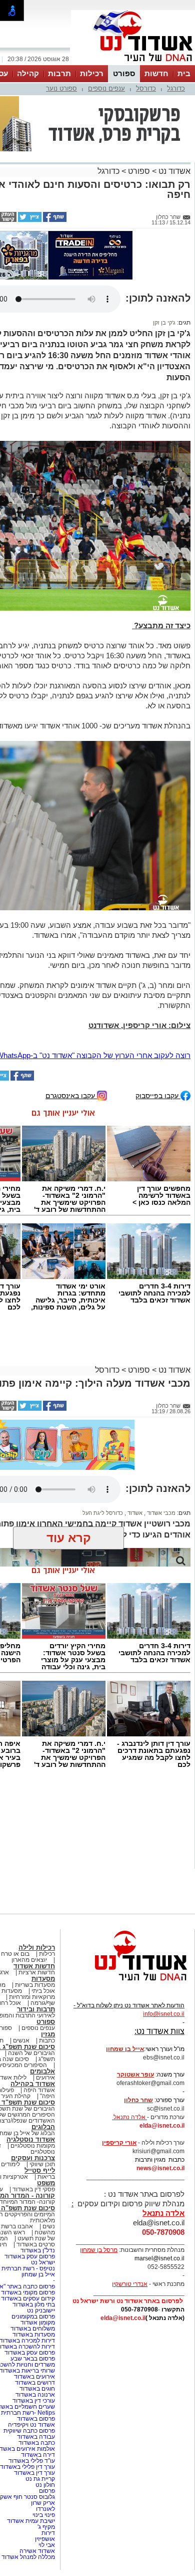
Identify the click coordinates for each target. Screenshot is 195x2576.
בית (184, 73)
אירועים (45, 2079)
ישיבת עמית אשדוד (31, 2522)
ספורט (124, 73)
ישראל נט (43, 2264)
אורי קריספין (119, 2144)
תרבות (59, 73)
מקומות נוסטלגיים (32, 2147)
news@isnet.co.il (160, 2170)
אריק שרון (43, 2504)
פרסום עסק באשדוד (29, 2258)
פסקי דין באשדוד (34, 2191)
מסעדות (43, 1980)
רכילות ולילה (37, 1949)
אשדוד (134, 1514)
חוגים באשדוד (37, 2390)
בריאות (46, 2178)
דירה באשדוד (38, 2456)
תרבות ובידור (36, 2011)
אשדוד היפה (38, 2092)
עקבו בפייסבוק (158, 1097)
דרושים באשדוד (35, 2384)
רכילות (92, 73)
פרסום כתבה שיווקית (28, 2432)
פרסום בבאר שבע (33, 2360)
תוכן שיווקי (42, 2166)
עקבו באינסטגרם (71, 1097)
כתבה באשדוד (36, 2444)
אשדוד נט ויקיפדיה (31, 2426)
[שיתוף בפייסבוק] (54, 220)
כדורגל (176, 88)
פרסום (46, 2492)
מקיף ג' (46, 2528)
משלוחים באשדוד (33, 2330)
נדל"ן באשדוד (38, 2252)
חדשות (156, 73)
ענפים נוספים (106, 88)
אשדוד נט (173, 171)
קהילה (28, 73)
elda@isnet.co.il (162, 2127)
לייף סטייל (40, 2172)
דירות (48, 2534)
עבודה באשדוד (35, 2438)
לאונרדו (45, 2510)
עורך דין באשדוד (34, 2474)
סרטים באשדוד (36, 2246)
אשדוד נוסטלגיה (31, 2141)
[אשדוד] (133, 64)
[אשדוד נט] (127, 1985)
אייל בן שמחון (38, 2276)
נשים (49, 2228)
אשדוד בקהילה (33, 2085)
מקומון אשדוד (38, 2324)
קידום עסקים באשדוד (28, 2300)
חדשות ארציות (37, 1974)
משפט (46, 2184)
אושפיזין (45, 2540)
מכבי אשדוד (160, 1514)
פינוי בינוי (44, 2516)
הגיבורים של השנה (31, 2054)
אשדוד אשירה (37, 2552)
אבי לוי (47, 2546)
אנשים (21, 2042)
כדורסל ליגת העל (103, 1514)
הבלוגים (43, 2128)
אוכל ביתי (42, 1992)
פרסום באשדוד (35, 2420)
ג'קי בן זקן (164, 324)
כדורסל (146, 88)
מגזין (48, 2036)
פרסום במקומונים (33, 2318)
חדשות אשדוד (34, 1968)
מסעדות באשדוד (34, 2336)
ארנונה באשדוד (35, 2396)
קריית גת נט (40, 2480)
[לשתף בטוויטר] (29, 220)
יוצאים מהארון (29, 1961)
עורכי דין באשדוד (34, 2402)
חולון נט (44, 2486)
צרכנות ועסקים (33, 2159)
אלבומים (42, 2073)
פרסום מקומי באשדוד (28, 2294)
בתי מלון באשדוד (34, 2306)
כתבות (47, 2042)
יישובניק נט (40, 2312)
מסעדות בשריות (35, 1986)
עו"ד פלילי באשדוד (31, 2462)
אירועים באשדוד (34, 2378)
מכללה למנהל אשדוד (28, 2558)
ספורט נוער (61, 88)
